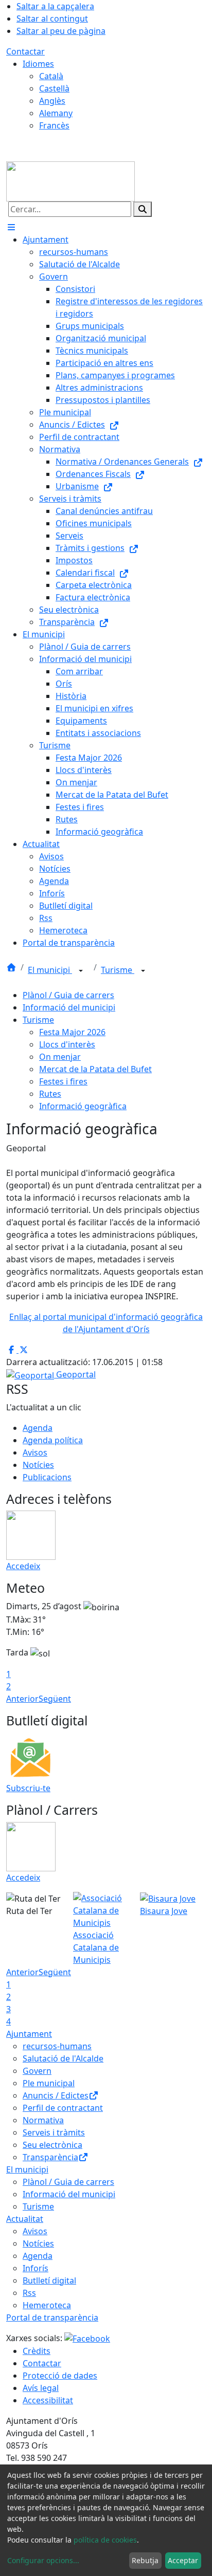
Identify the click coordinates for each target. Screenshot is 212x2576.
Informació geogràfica (83, 1106)
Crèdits (37, 2351)
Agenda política (53, 1440)
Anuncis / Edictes (56, 2095)
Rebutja (145, 2560)
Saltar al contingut (52, 19)
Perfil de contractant (63, 2108)
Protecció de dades (60, 2376)
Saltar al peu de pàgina (61, 31)
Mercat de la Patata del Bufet (95, 1069)
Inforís (36, 2268)
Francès (54, 125)
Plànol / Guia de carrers (68, 995)
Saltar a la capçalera (55, 6)
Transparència (50, 2157)
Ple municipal (49, 2083)
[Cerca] (143, 209)
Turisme (118, 970)
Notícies (38, 1465)
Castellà (54, 88)
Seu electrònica (52, 2145)
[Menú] (11, 227)
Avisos (35, 1452)
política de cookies (105, 2540)
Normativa (43, 2120)
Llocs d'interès (67, 1044)
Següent (55, 1699)
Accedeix (23, 1566)
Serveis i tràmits (54, 2132)
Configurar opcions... (43, 2560)
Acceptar (183, 2560)
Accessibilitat (48, 2400)
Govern (37, 2071)
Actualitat (25, 2219)
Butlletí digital (49, 2280)
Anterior (22, 1699)
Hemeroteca (47, 2305)
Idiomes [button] (38, 64)
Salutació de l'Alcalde (63, 2058)
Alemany (56, 113)
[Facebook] (87, 2338)
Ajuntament (29, 2034)
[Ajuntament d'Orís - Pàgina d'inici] (70, 180)
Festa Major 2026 (72, 1032)
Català (51, 76)
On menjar (60, 1057)
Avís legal (41, 2388)
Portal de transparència (52, 2317)
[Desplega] (81, 971)
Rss (29, 2293)
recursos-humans (57, 2046)
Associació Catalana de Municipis (96, 1947)
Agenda (38, 1428)
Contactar (25, 51)
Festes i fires (63, 1081)
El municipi (50, 970)
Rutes (50, 1094)
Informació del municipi (69, 1007)
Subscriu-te (28, 1788)
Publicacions (47, 1477)
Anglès (52, 101)
